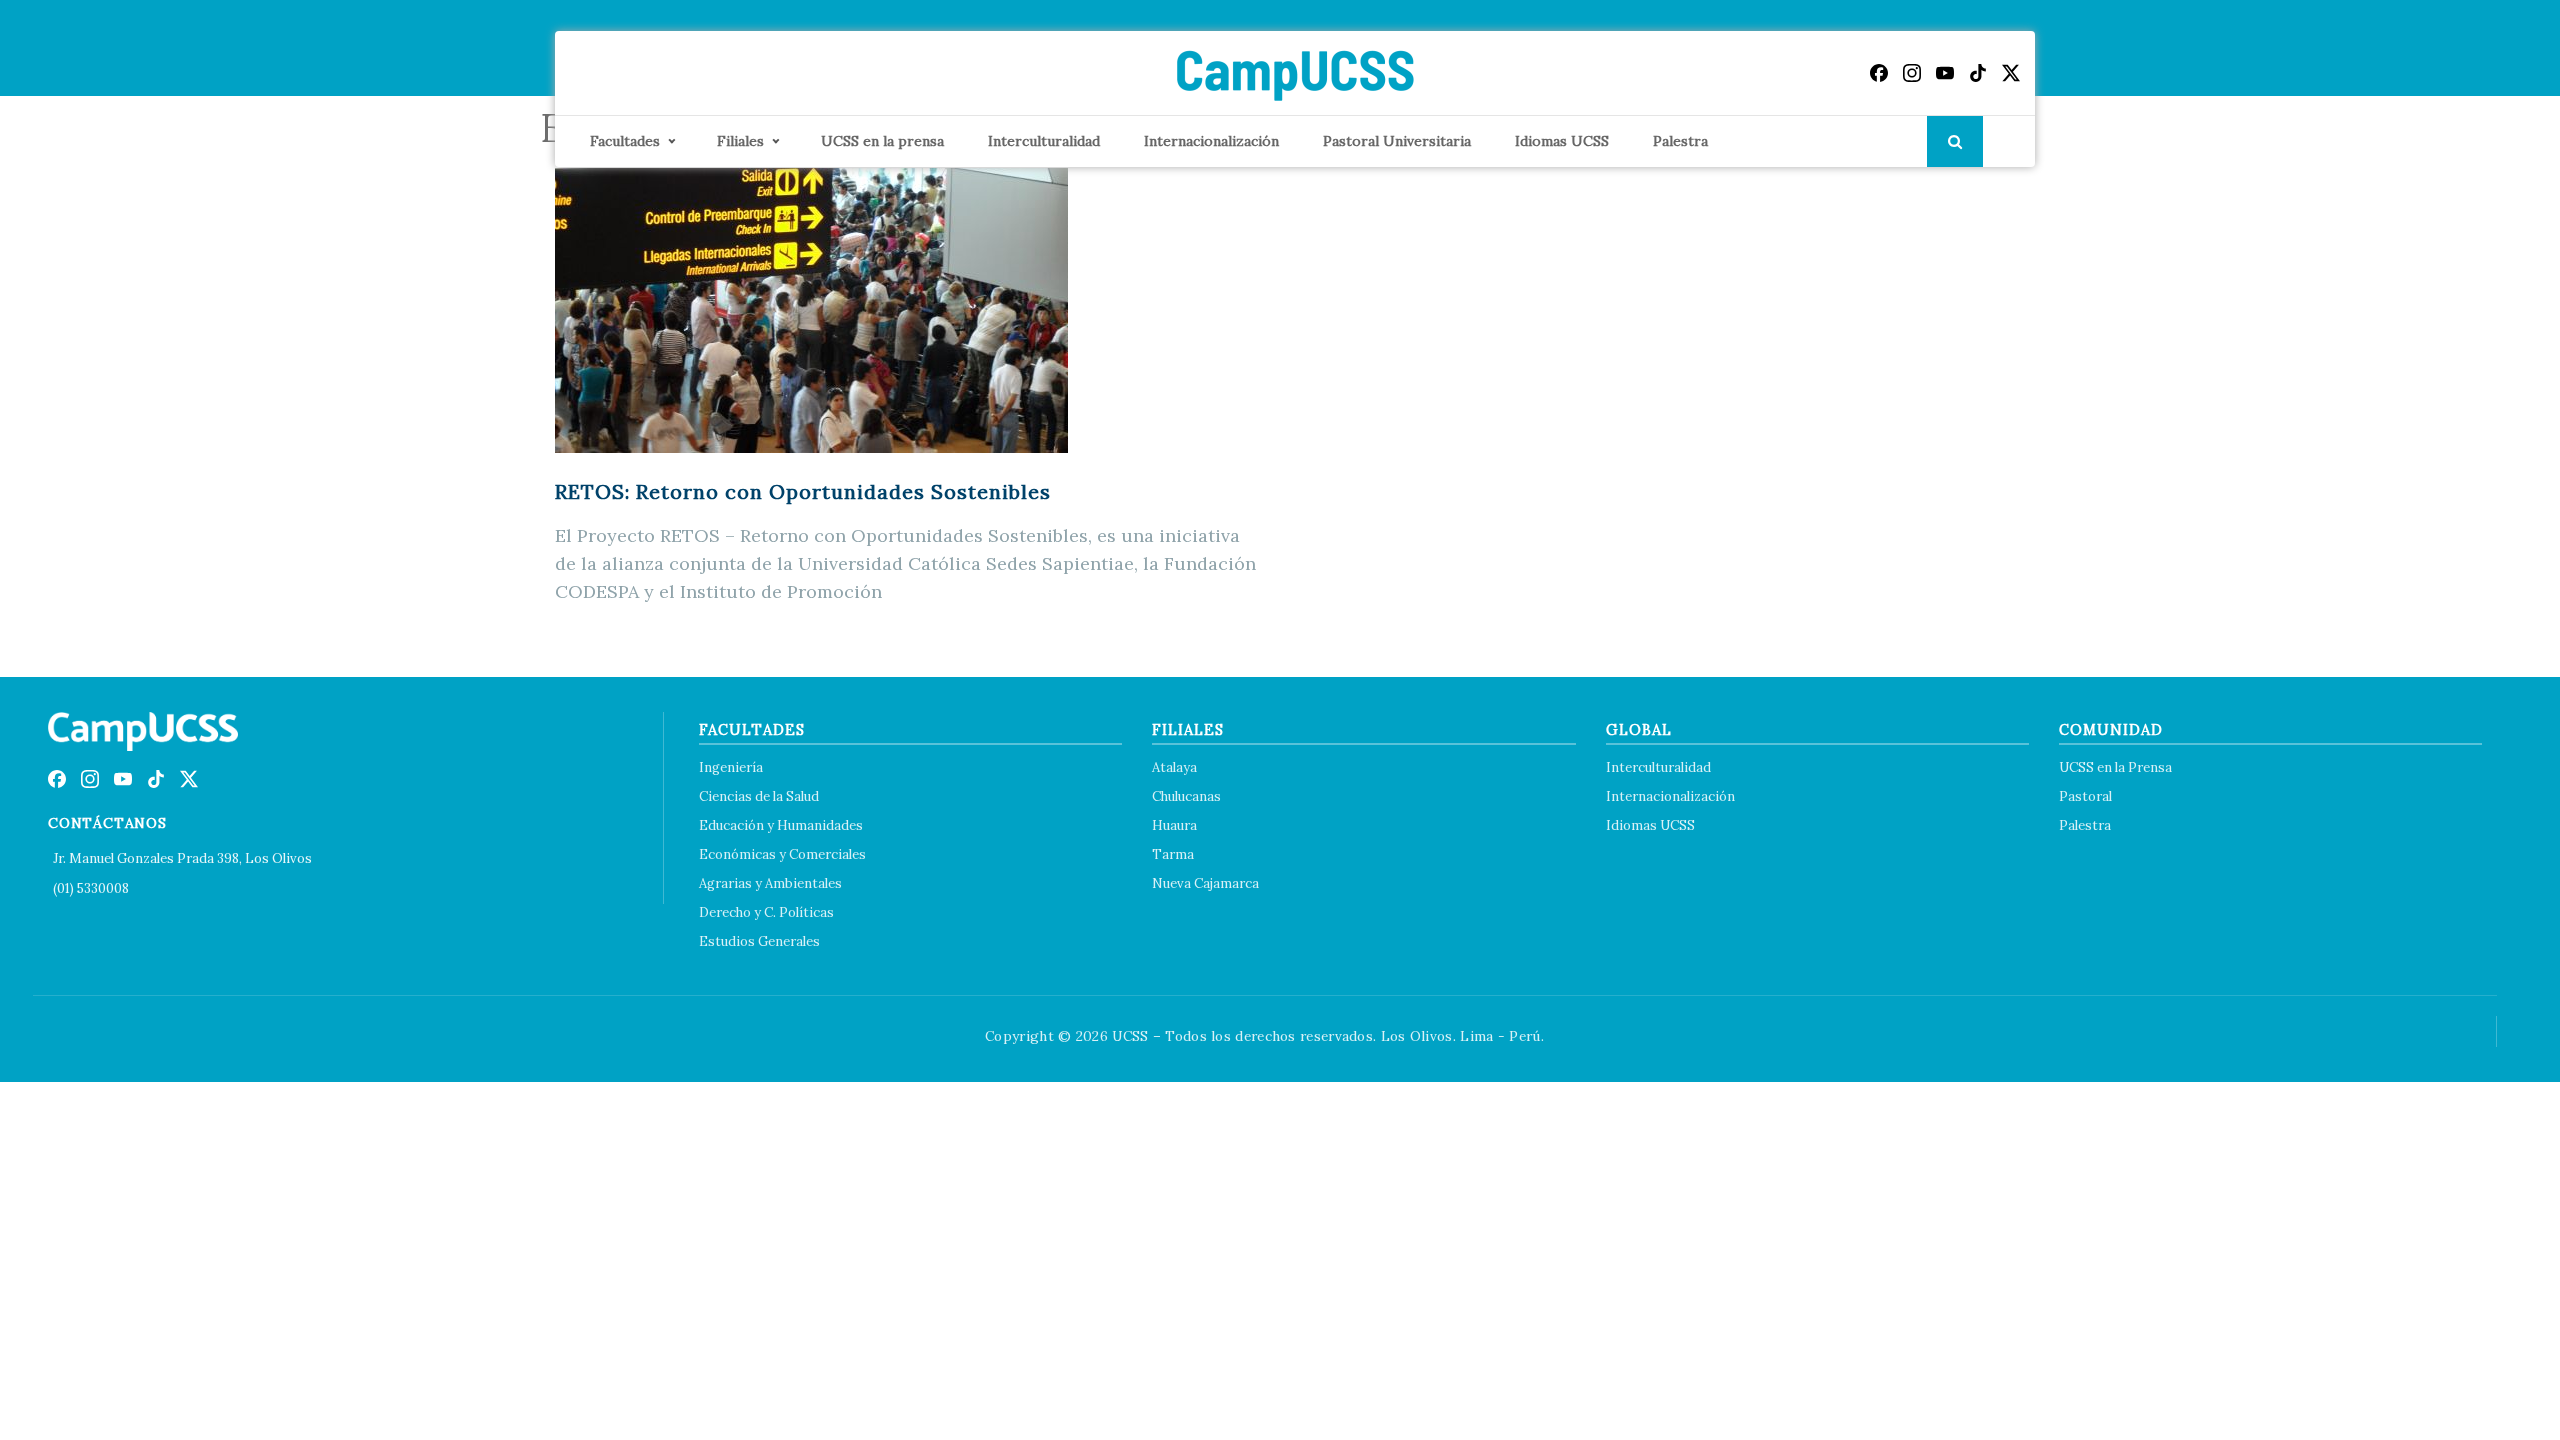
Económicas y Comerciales (782, 854)
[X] (2011, 73)
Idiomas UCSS (1562, 141)
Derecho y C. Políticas (766, 912)
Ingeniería (731, 767)
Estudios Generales (759, 941)
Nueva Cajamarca (1205, 883)
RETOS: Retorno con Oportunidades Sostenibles (803, 491)
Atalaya (1174, 767)
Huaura (1174, 825)
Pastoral (2085, 796)
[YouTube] (1945, 73)
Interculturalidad (1044, 141)
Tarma (1173, 854)
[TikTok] (1978, 73)
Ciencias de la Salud (759, 796)
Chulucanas (1186, 796)
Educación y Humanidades (781, 825)
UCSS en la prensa (882, 141)
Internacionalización (1211, 141)
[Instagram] (1912, 73)
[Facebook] (1879, 73)
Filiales (740, 141)
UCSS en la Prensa (2115, 767)
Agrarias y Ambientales (770, 883)
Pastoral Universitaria (1397, 141)
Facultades (625, 141)
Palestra (1680, 141)
